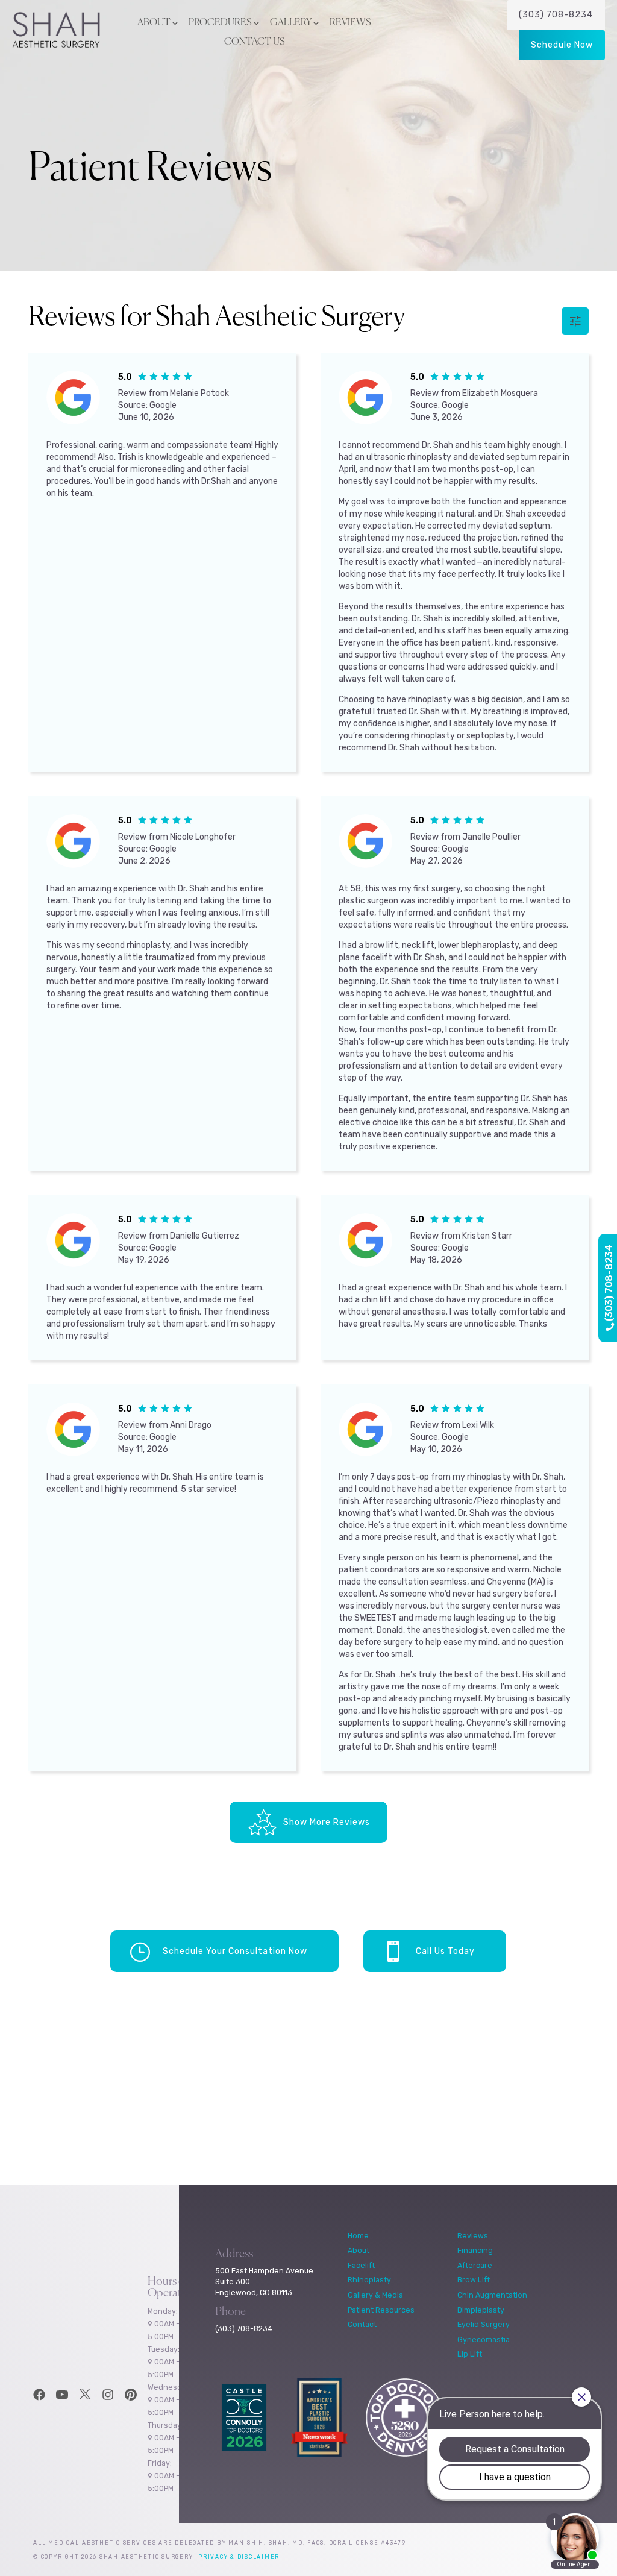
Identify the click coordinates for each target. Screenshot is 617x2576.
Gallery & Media (375, 2295)
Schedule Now (562, 45)
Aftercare (475, 2265)
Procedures (220, 23)
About (154, 23)
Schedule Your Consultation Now (235, 1951)
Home (358, 2236)
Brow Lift (474, 2280)
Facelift (361, 2265)
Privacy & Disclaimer (239, 2557)
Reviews (350, 23)
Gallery (291, 23)
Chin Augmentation (492, 2295)
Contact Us (255, 42)
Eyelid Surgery (484, 2324)
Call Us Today (445, 1951)
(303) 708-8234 (556, 15)
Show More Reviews (327, 1822)
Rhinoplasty (369, 2280)
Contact (362, 2324)
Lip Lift (470, 2354)
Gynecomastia (484, 2339)
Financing (475, 2250)
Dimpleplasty (481, 2310)
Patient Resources (381, 2310)
